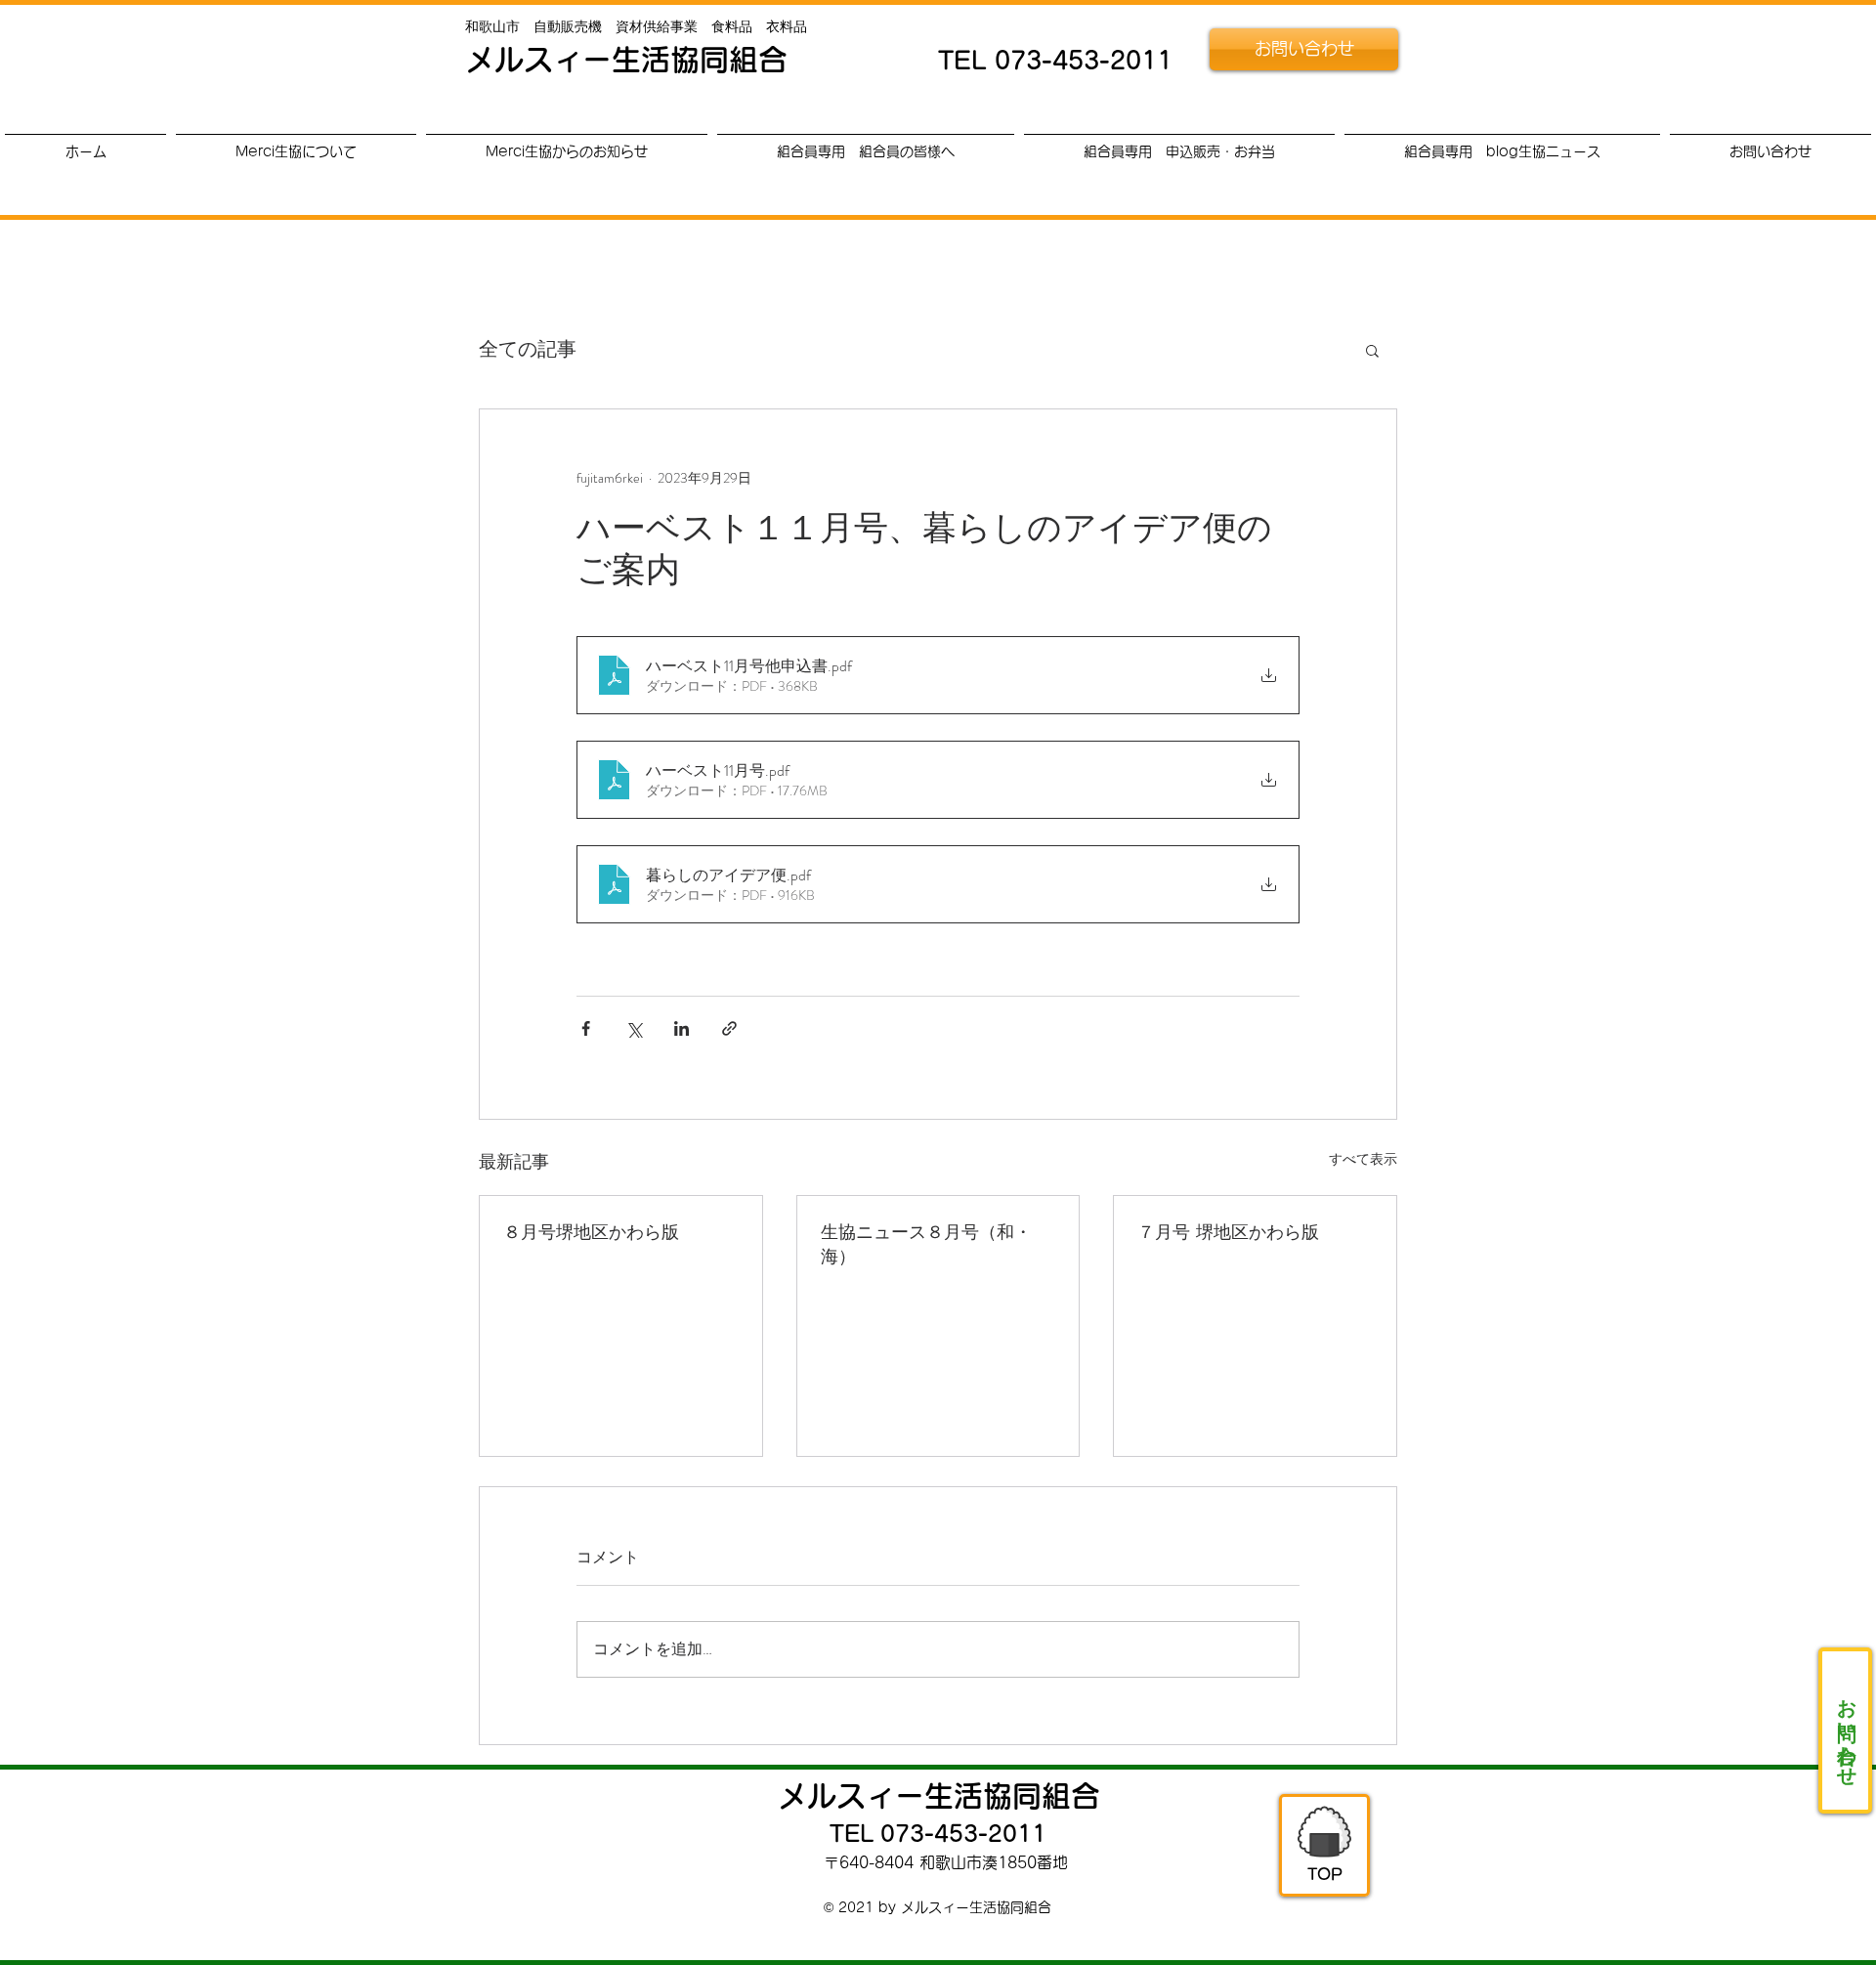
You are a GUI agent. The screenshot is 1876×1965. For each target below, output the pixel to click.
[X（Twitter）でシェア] (634, 1028)
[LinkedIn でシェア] (682, 1028)
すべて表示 (1363, 1159)
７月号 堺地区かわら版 (1228, 1231)
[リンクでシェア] (729, 1028)
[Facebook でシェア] (586, 1028)
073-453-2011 (1084, 60)
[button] (1372, 350)
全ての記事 (528, 350)
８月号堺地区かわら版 (591, 1231)
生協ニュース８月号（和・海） (926, 1243)
